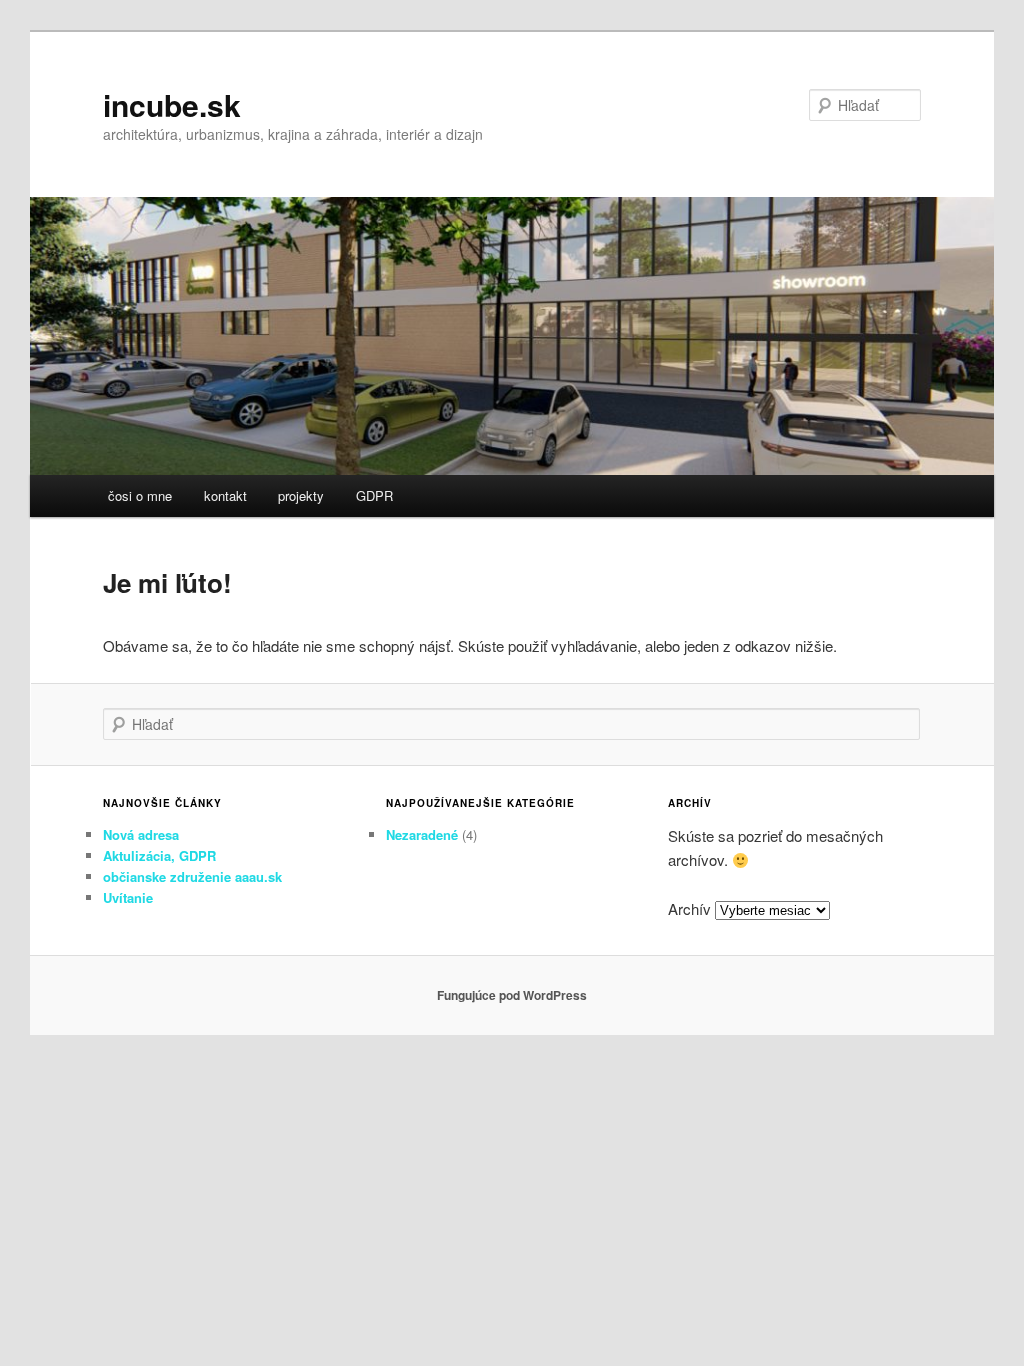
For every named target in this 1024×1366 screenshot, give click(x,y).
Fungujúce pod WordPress (512, 995)
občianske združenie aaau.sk (192, 876)
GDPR (374, 495)
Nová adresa (141, 834)
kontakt (225, 495)
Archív (689, 908)
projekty (301, 495)
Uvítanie (128, 897)
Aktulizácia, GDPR (159, 855)
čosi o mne (140, 495)
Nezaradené (422, 834)
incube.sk (172, 104)
